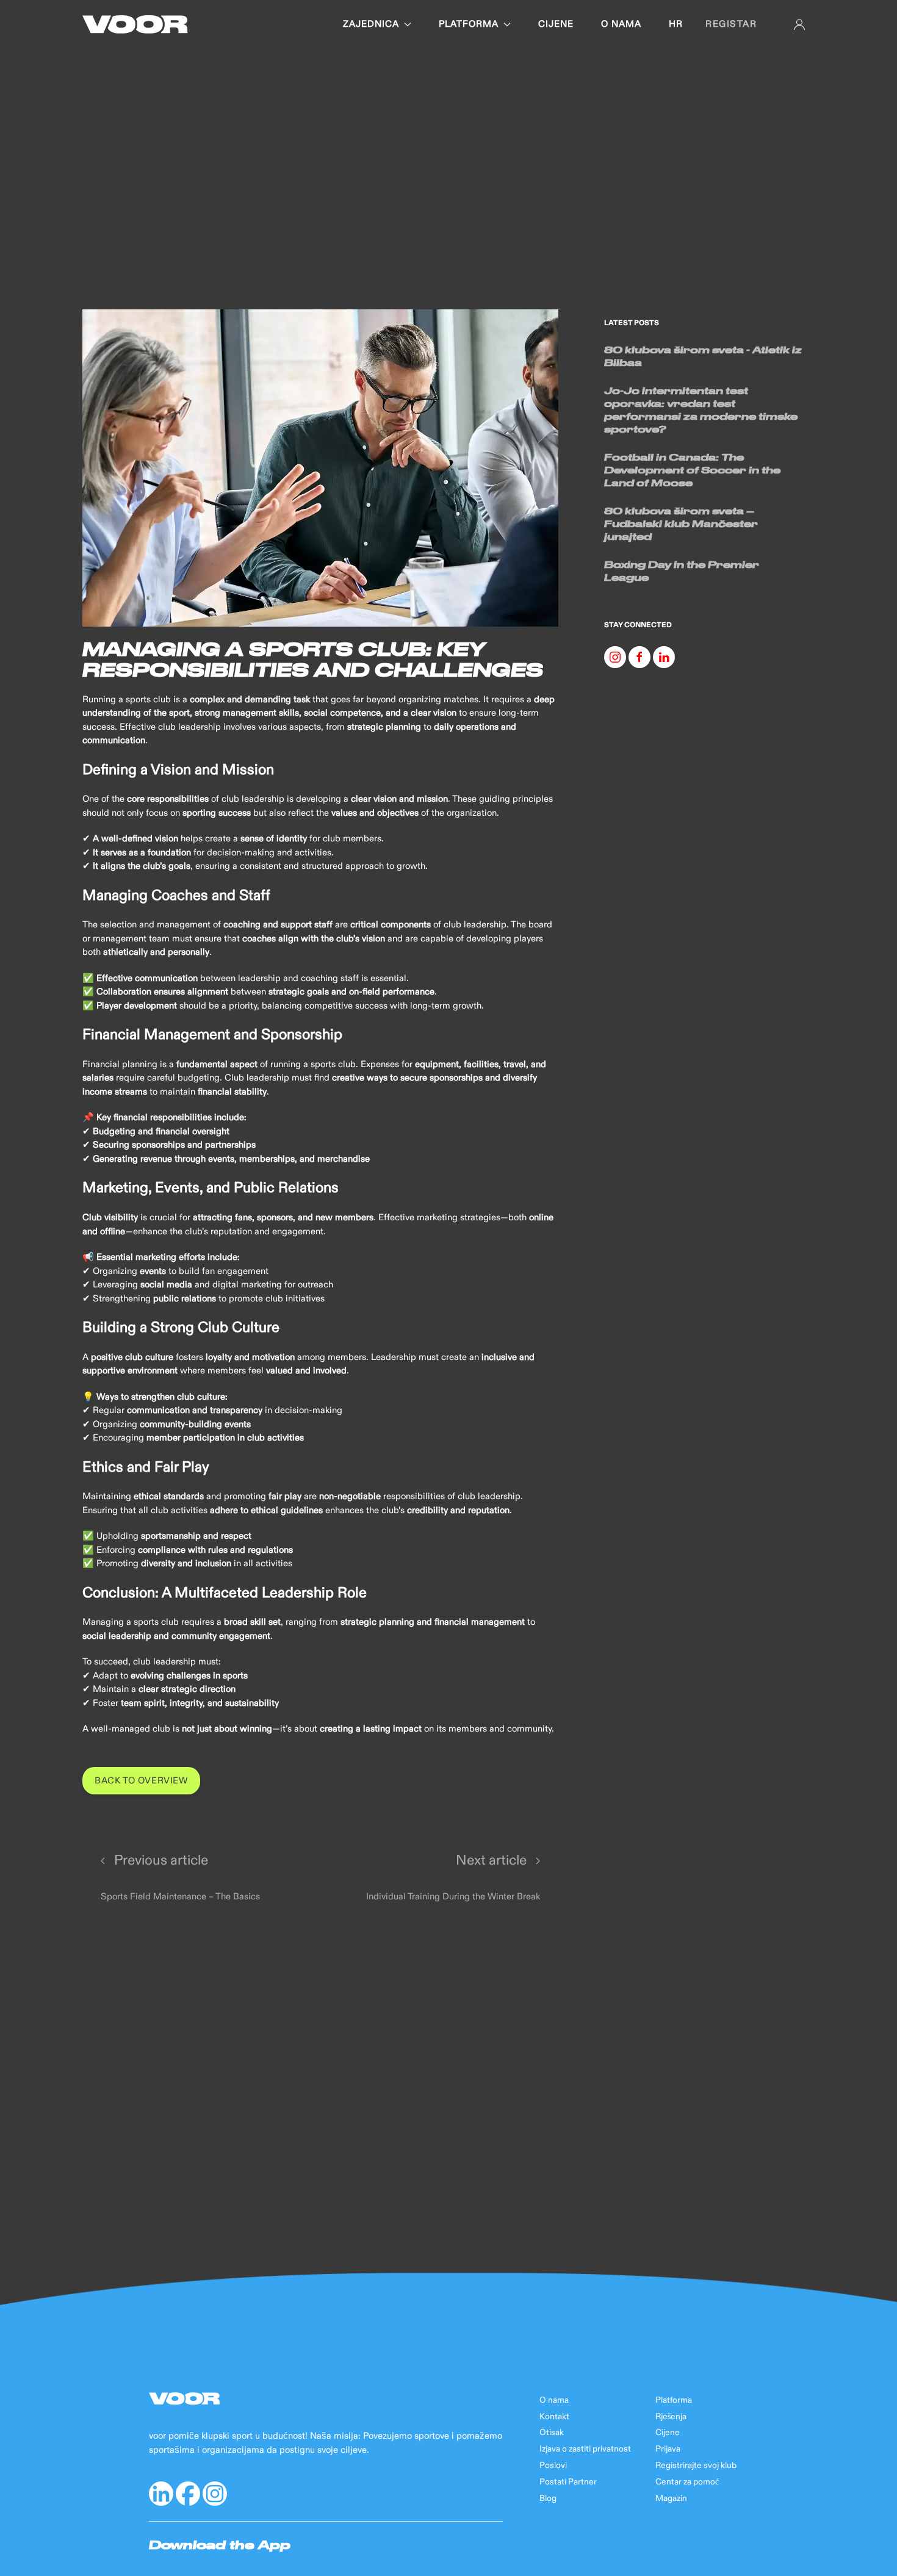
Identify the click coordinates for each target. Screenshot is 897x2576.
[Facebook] (639, 657)
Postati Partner (568, 2482)
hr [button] (676, 24)
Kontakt (554, 2417)
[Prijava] (799, 24)
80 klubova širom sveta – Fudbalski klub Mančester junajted (681, 523)
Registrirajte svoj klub (696, 2466)
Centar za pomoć (687, 2482)
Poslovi (553, 2466)
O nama (621, 24)
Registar (731, 24)
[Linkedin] (664, 657)
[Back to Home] (135, 24)
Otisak (552, 2433)
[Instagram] (615, 657)
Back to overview (141, 1781)
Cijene (556, 24)
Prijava (668, 2449)
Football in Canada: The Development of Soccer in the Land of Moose (692, 470)
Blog (548, 2499)
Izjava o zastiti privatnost (585, 2449)
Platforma (469, 24)
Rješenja (671, 2417)
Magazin (671, 2499)
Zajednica (371, 24)
